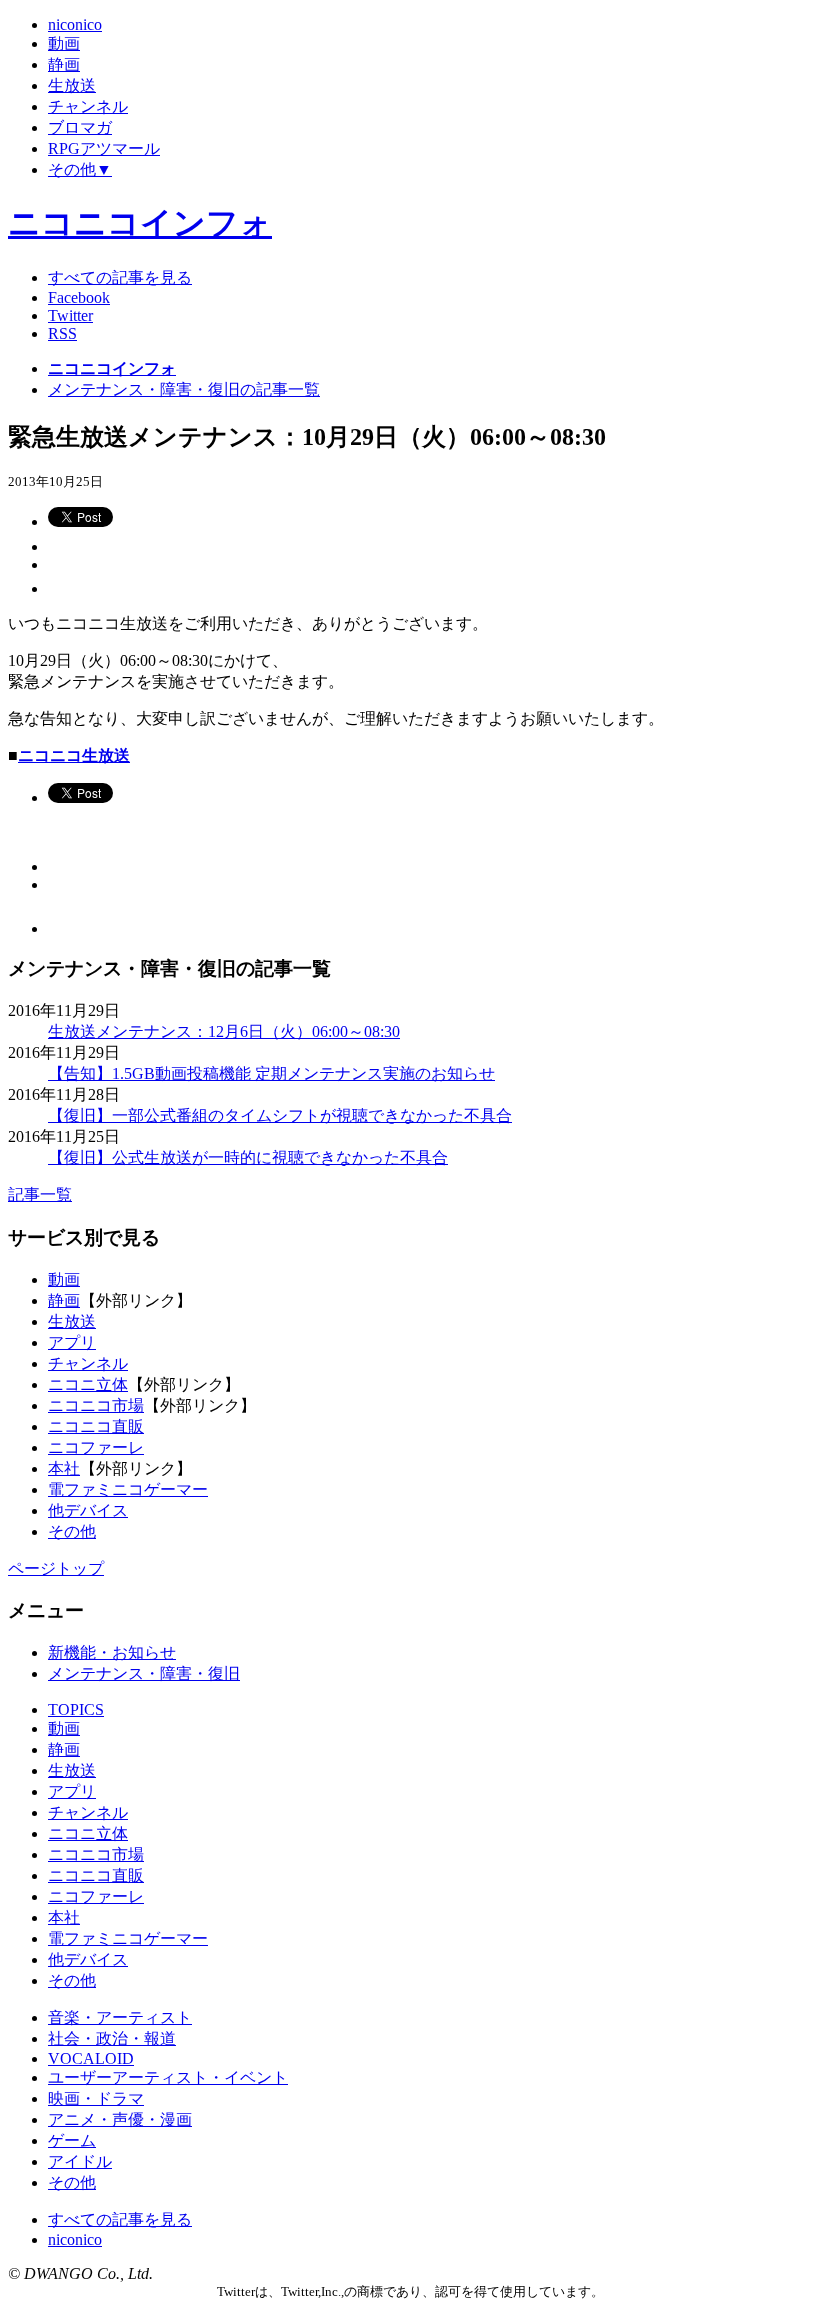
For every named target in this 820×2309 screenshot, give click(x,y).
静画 (64, 1300)
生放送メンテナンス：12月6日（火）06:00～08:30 (224, 1031)
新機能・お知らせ (112, 1652)
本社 (64, 1468)
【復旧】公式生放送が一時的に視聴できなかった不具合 (248, 1157)
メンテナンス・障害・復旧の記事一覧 (184, 389)
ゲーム (72, 2140)
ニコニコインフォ (140, 223)
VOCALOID (91, 2058)
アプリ (72, 1342)
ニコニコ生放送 (74, 755)
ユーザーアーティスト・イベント (168, 2077)
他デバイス (88, 1510)
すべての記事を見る (120, 277)
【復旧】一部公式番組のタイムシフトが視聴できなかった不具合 (280, 1115)
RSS (62, 333)
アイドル (80, 2161)
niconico (75, 2239)
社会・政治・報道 (112, 2038)
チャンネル (88, 1363)
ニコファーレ (96, 1447)
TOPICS (76, 1709)
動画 (64, 1279)
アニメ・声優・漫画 (120, 2119)
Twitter (70, 315)
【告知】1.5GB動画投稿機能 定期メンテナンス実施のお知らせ (271, 1073)
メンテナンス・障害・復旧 (144, 1673)
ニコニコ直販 (96, 1426)
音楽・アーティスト (120, 2017)
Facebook (79, 297)
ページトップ (56, 1568)
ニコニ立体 (88, 1384)
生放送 (72, 1321)
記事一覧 (40, 1194)
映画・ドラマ (96, 2098)
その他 (72, 1531)
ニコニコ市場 (96, 1405)
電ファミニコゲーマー (128, 1489)
